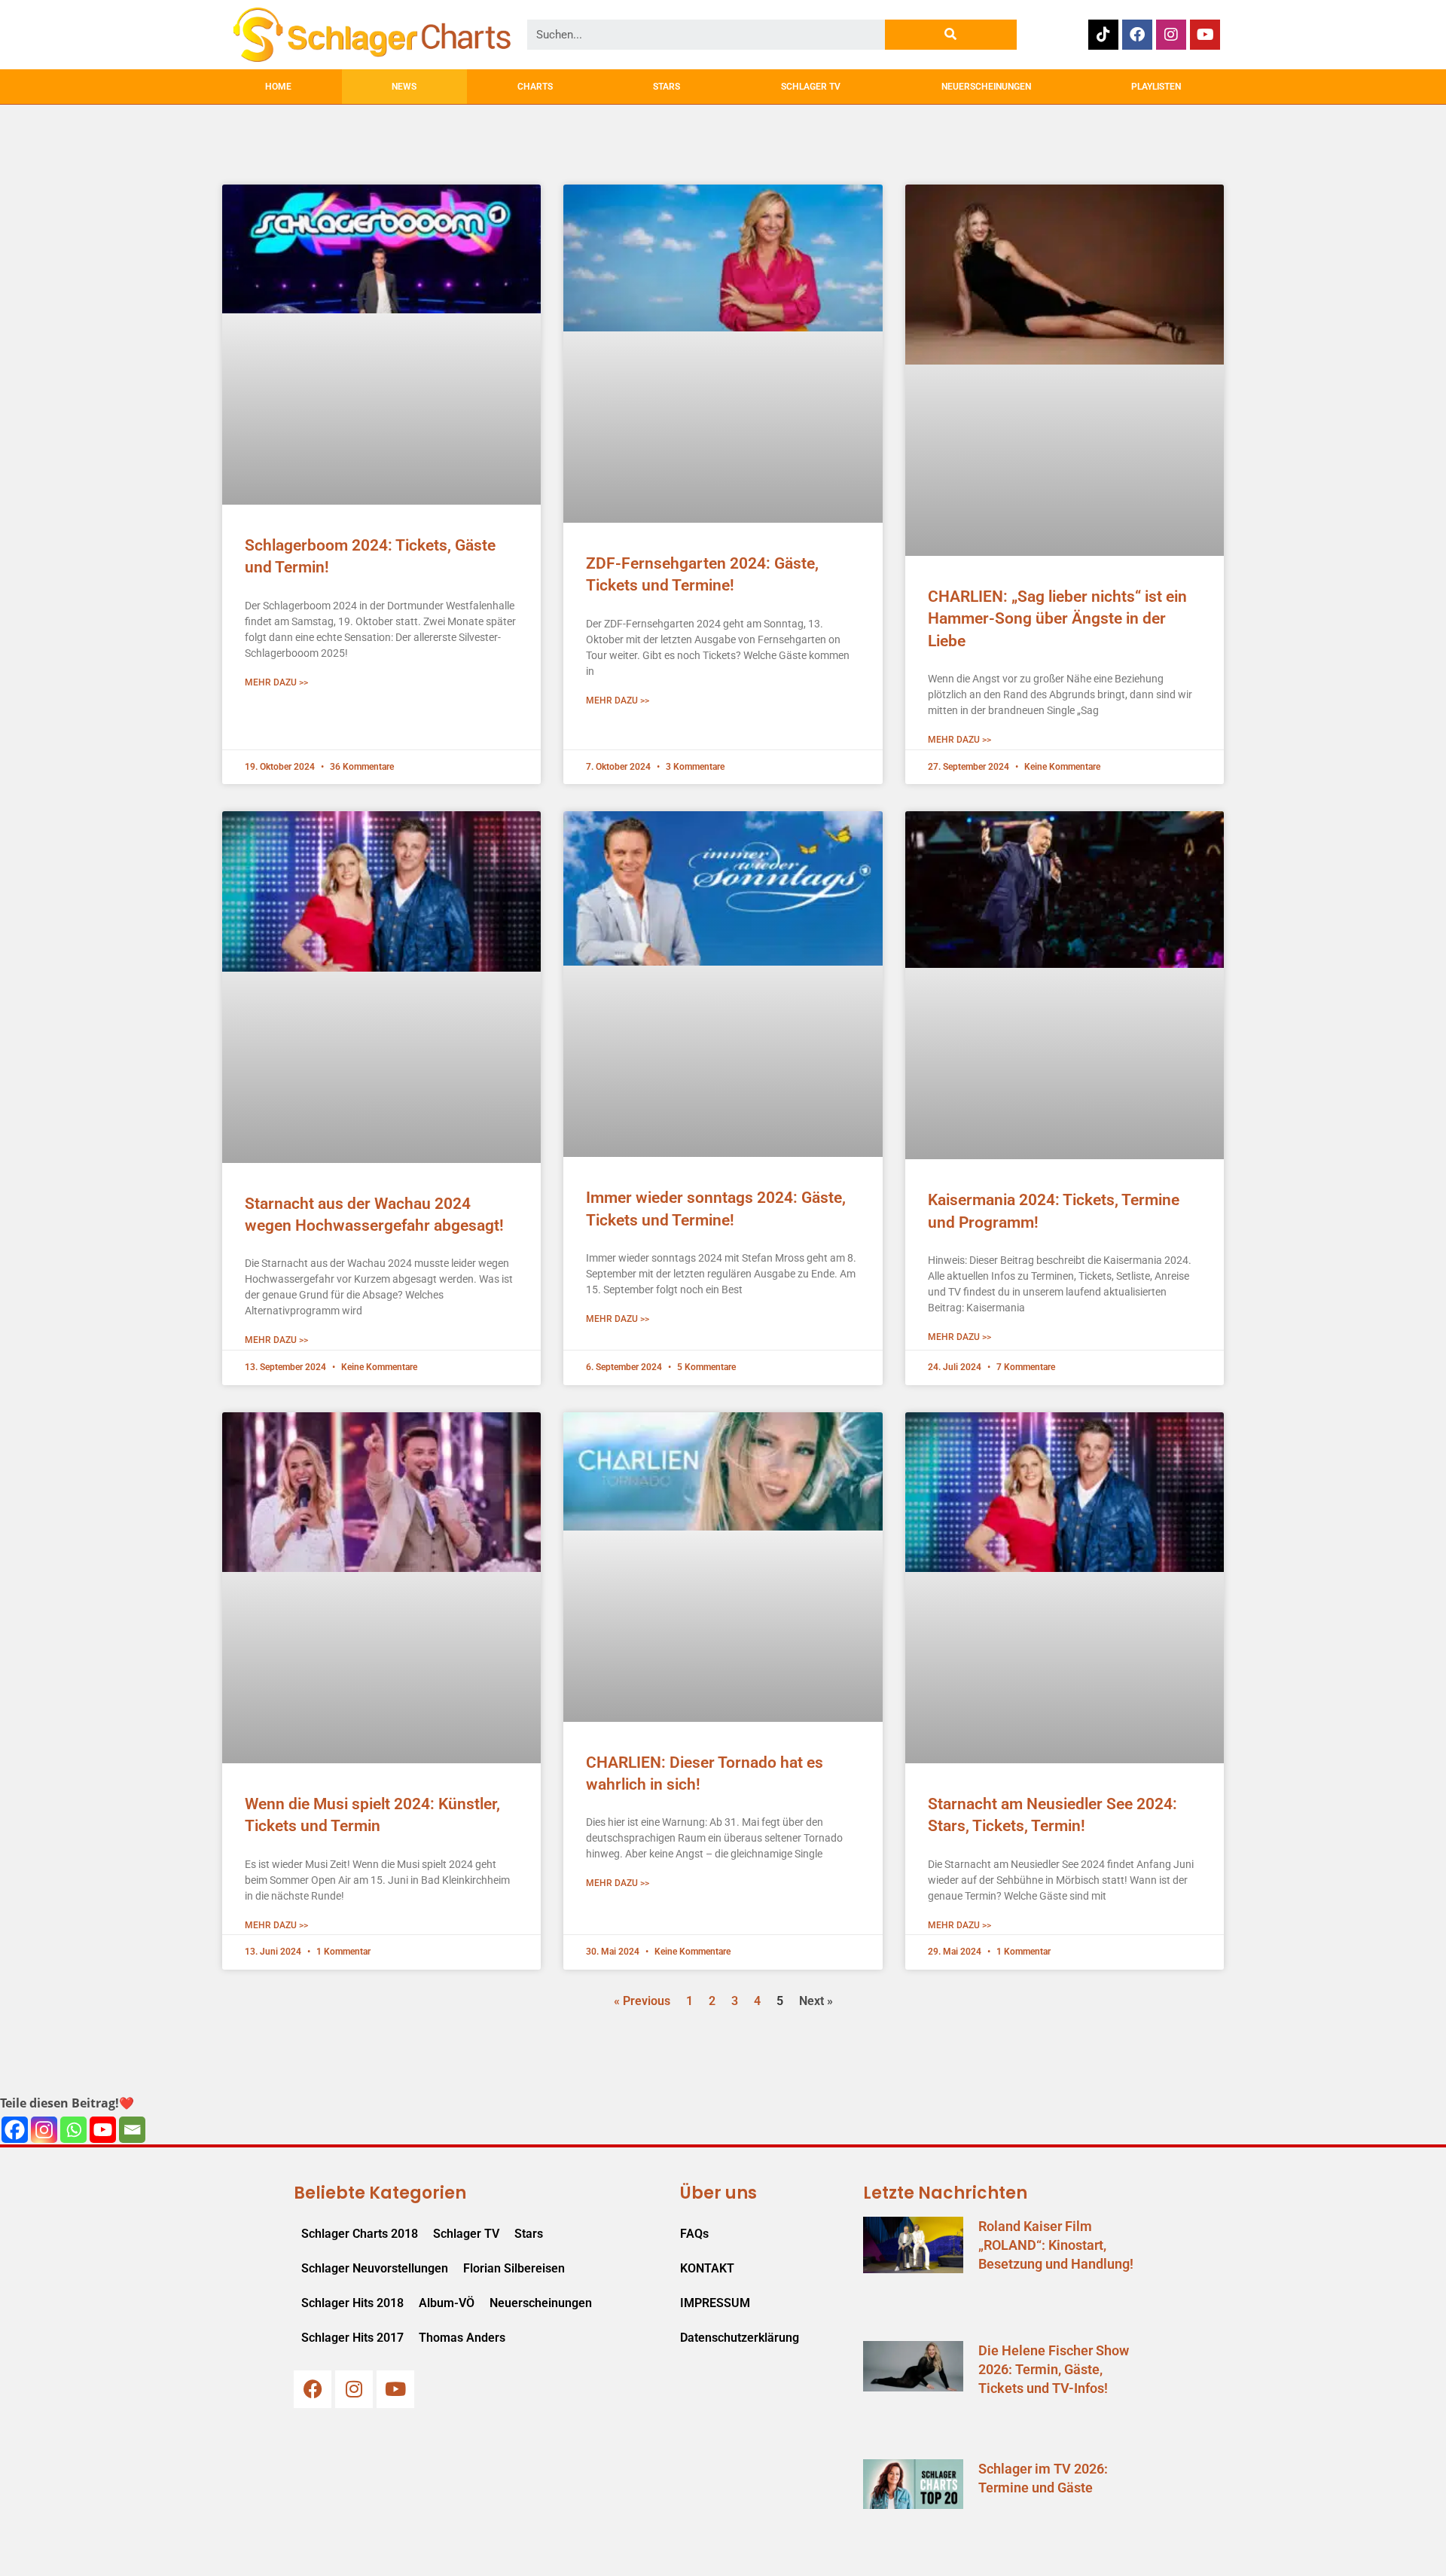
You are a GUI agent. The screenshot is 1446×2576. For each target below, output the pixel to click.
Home (278, 87)
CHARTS (535, 87)
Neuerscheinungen (541, 2303)
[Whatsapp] (73, 2130)
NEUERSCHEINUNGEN (986, 87)
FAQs (694, 2234)
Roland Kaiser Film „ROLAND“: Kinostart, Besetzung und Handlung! (1056, 2245)
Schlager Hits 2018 (352, 2303)
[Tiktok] (1103, 35)
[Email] (132, 2130)
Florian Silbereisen (514, 2268)
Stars (529, 2234)
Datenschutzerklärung (740, 2338)
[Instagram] (1171, 35)
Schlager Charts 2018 (360, 2234)
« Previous (642, 2001)
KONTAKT (707, 2268)
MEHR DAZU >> (276, 682)
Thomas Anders (462, 2338)
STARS (667, 87)
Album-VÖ (447, 2303)
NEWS (404, 87)
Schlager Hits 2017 (352, 2338)
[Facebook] (1137, 35)
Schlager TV (466, 2234)
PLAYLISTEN (1156, 87)
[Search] (951, 35)
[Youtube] (1205, 35)
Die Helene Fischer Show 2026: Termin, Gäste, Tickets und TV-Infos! (1054, 2369)
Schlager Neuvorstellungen (375, 2268)
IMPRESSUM (715, 2303)
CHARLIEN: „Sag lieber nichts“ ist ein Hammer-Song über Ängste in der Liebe (1057, 619)
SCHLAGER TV (811, 87)
